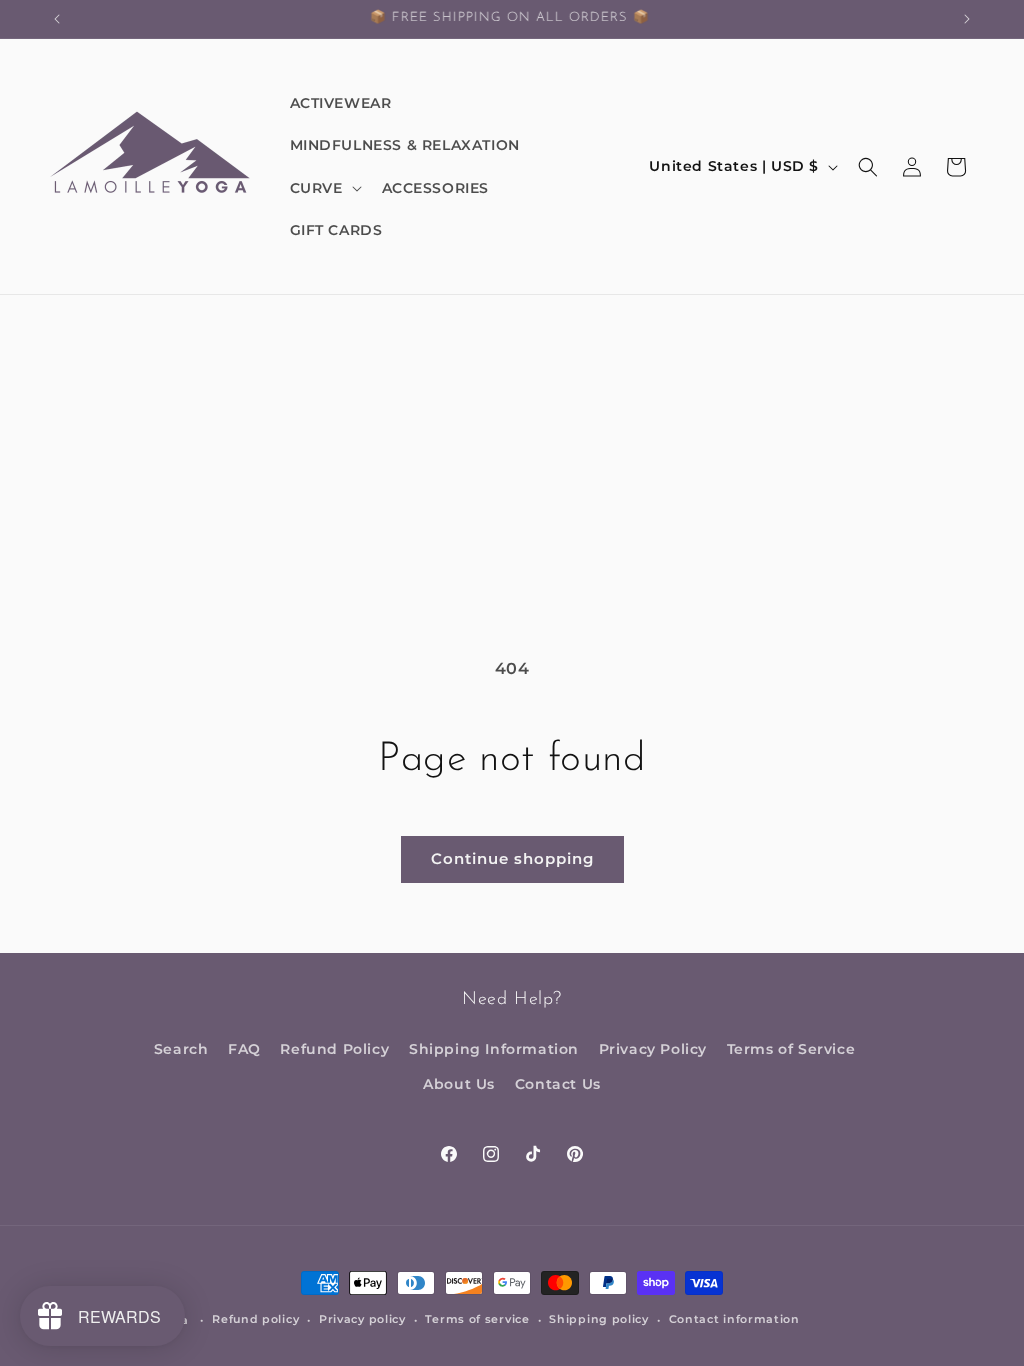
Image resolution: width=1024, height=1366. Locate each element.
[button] (324, 188)
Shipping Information (494, 1049)
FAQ (244, 1049)
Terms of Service (791, 1049)
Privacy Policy (653, 1049)
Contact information (734, 1319)
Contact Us (558, 1084)
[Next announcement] (967, 19)
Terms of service (477, 1319)
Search (181, 1049)
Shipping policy (599, 1319)
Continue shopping (512, 858)
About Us (459, 1084)
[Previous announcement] (57, 19)
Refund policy (255, 1319)
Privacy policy (362, 1319)
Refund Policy (334, 1049)
